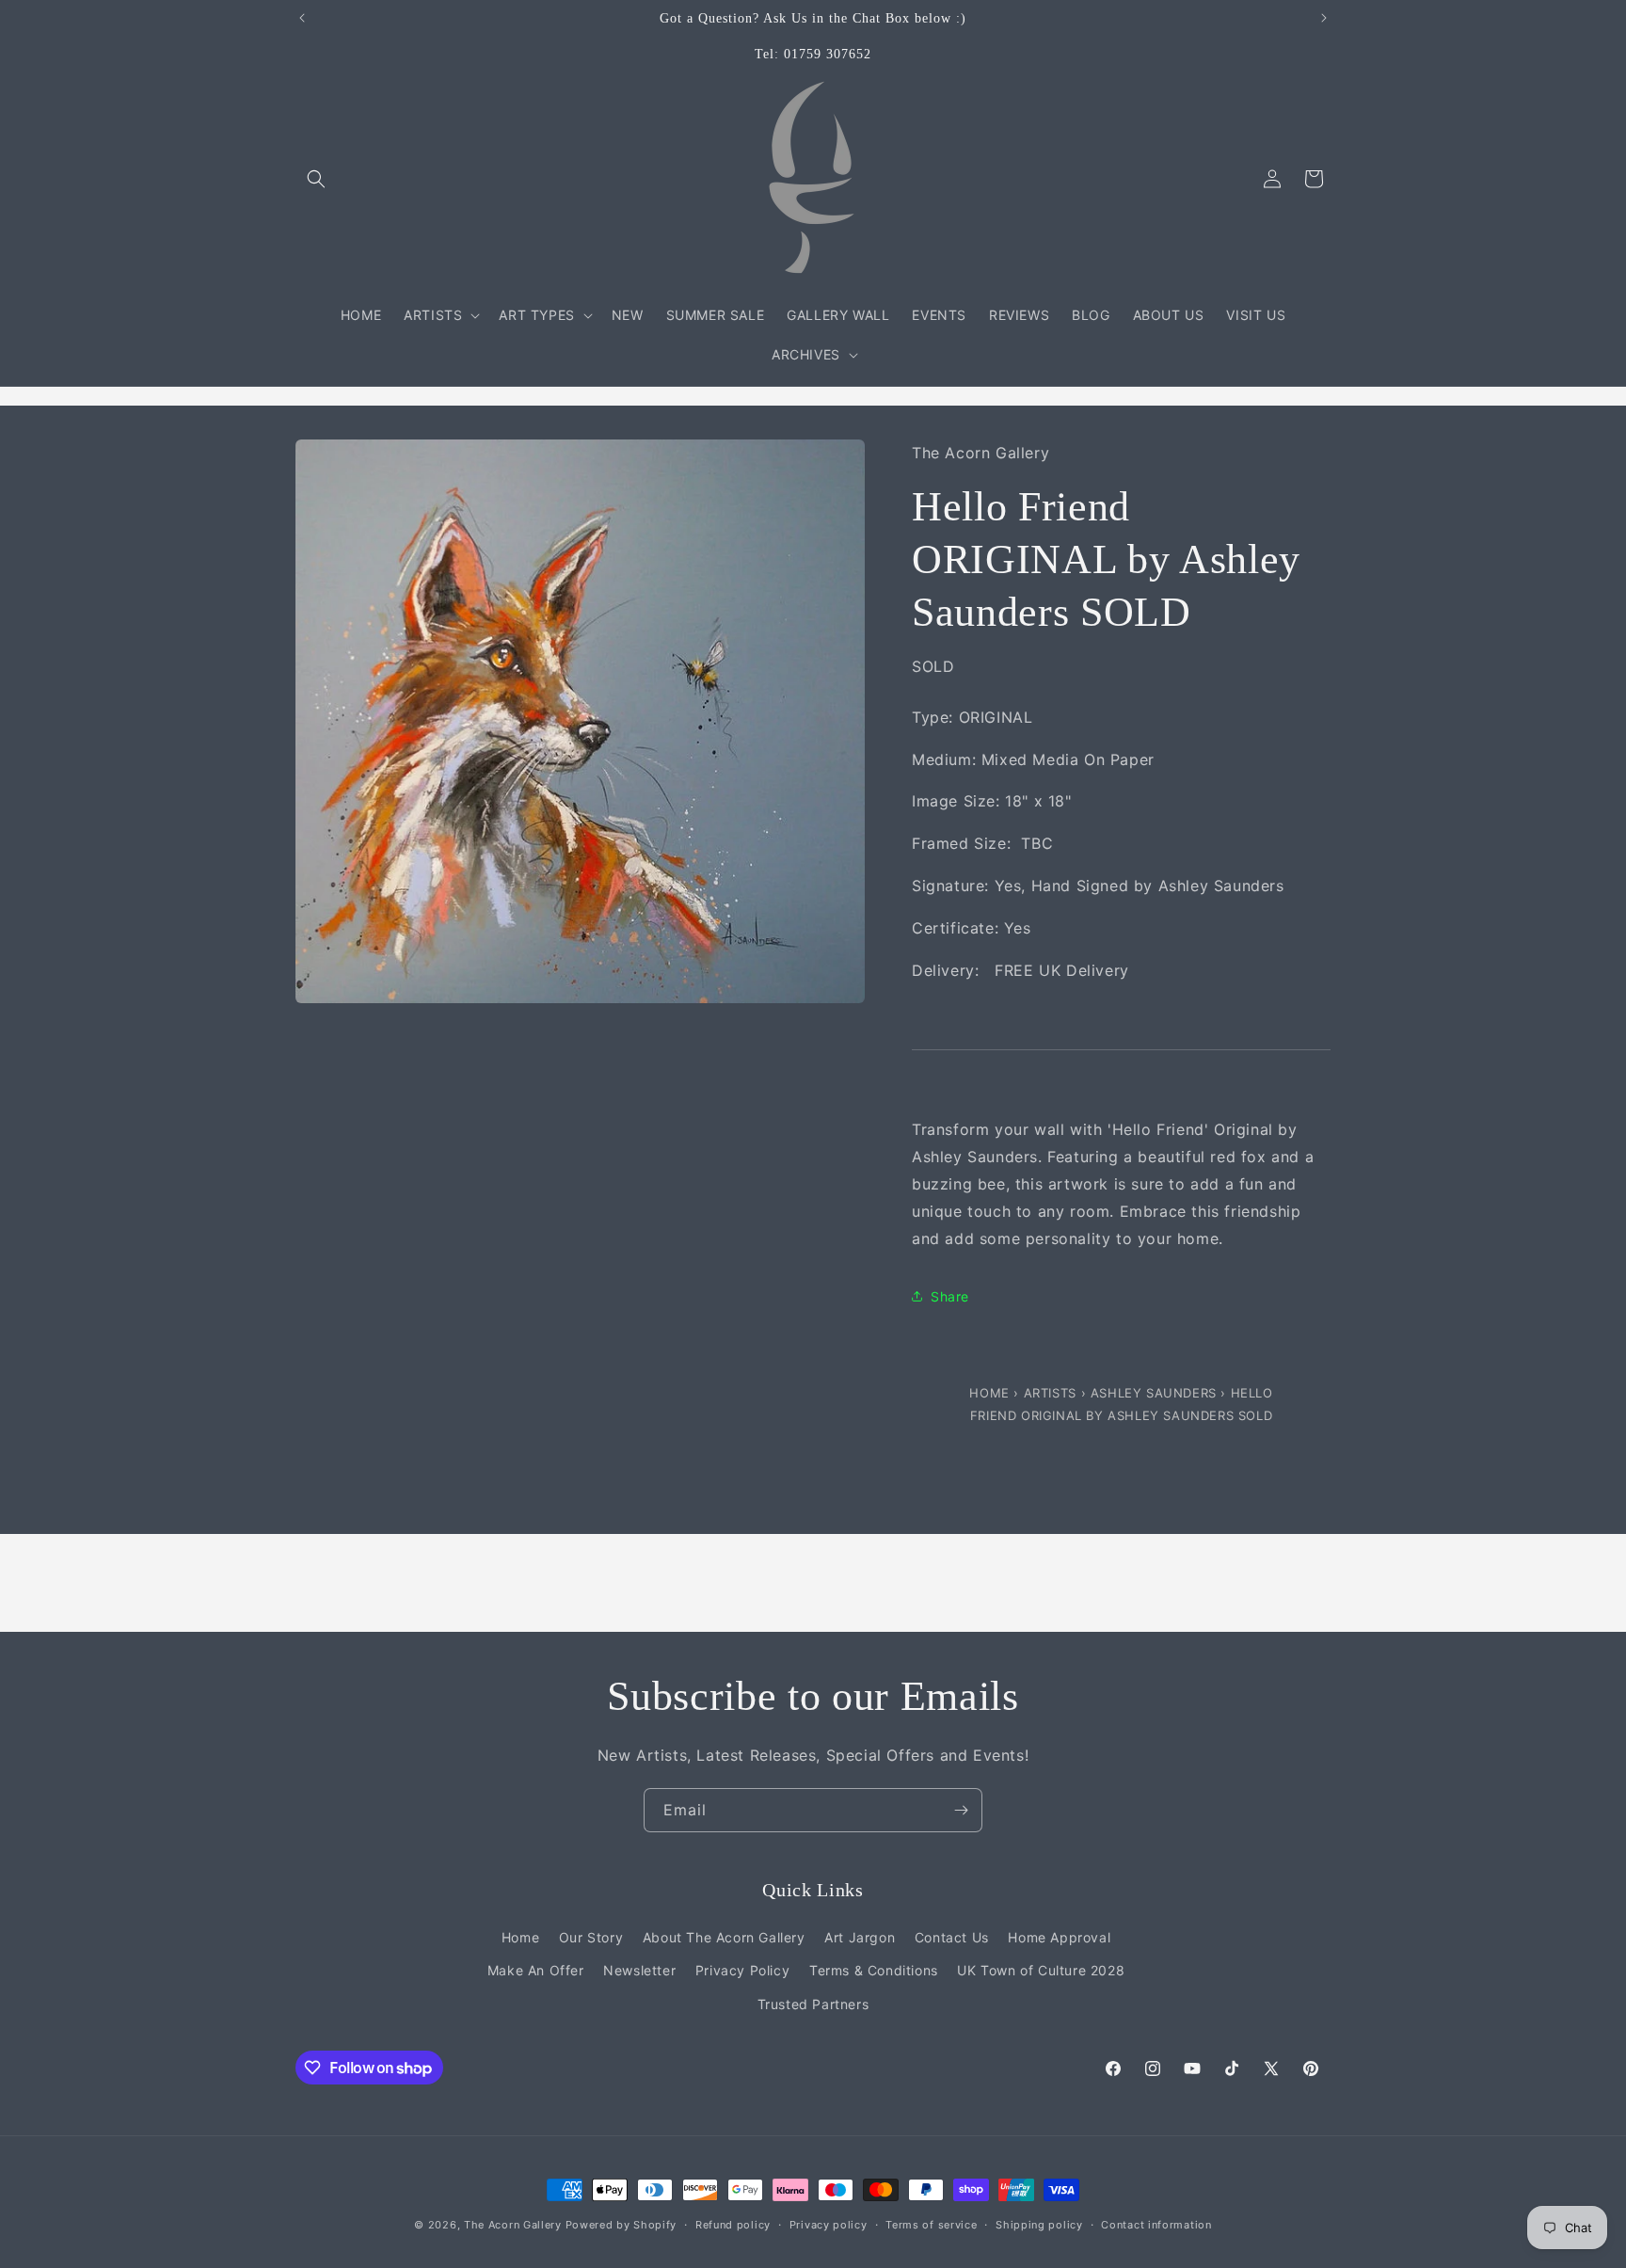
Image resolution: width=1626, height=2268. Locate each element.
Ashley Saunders (1156, 1393)
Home (991, 1393)
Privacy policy (829, 2225)
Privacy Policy (742, 1970)
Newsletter (639, 1970)
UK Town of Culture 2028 (1041, 1970)
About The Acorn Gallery (724, 1937)
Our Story (591, 1937)
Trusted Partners (813, 2004)
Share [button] (950, 1296)
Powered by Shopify (622, 2225)
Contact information (1156, 2225)
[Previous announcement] (302, 18)
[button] (316, 179)
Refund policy (733, 2225)
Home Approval (1059, 1937)
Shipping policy (1039, 2225)
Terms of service (931, 2225)
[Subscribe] (961, 1810)
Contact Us (952, 1937)
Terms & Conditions (874, 1970)
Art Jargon (860, 1937)
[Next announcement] (1324, 18)
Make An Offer (536, 1970)
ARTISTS (1050, 1393)
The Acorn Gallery (513, 2225)
